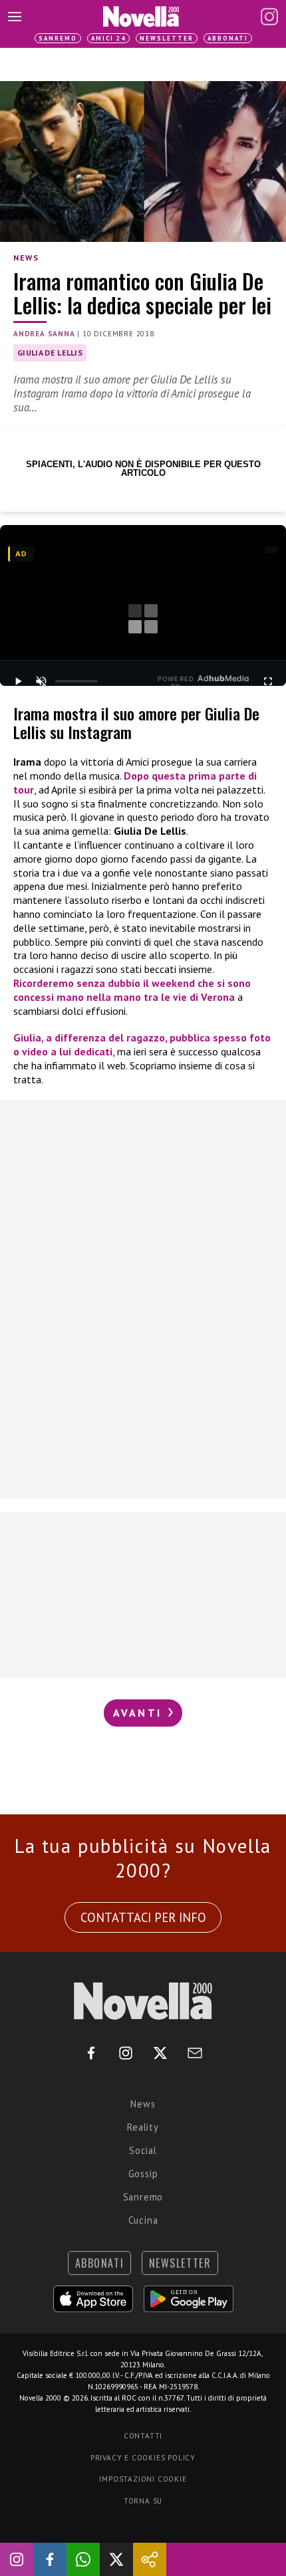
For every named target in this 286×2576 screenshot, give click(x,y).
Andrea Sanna (44, 334)
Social (143, 2150)
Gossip (143, 2174)
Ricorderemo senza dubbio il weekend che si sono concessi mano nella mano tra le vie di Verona (132, 990)
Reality (143, 2127)
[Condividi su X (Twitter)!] (116, 2559)
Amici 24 (108, 38)
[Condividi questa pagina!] (150, 2559)
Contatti (143, 2436)
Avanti (140, 1713)
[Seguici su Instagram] (17, 2559)
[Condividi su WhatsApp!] (83, 2559)
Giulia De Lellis (50, 353)
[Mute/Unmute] (41, 681)
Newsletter (167, 38)
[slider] (76, 681)
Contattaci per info (143, 1917)
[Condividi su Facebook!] (50, 2559)
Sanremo (58, 38)
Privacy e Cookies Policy (143, 2458)
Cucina (143, 2220)
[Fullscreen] (268, 681)
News (26, 258)
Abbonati (228, 38)
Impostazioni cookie (143, 2479)
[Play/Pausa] (18, 681)
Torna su (143, 2501)
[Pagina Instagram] (269, 17)
